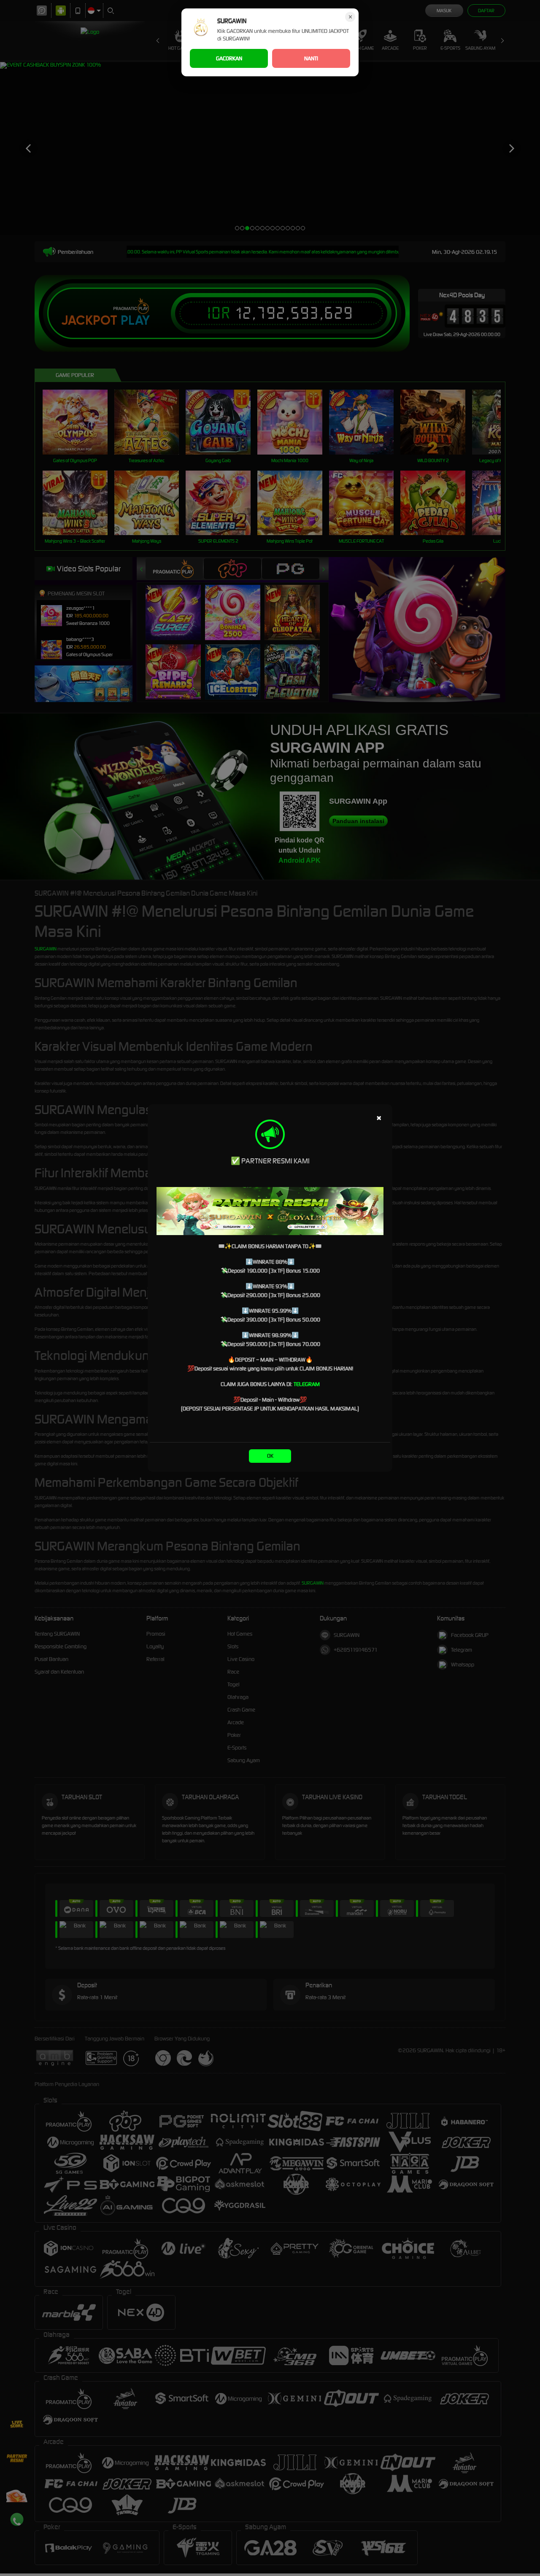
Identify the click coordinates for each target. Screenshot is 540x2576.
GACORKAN (229, 58)
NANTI (311, 58)
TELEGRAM (307, 1384)
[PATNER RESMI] (270, 1211)
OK (270, 1456)
